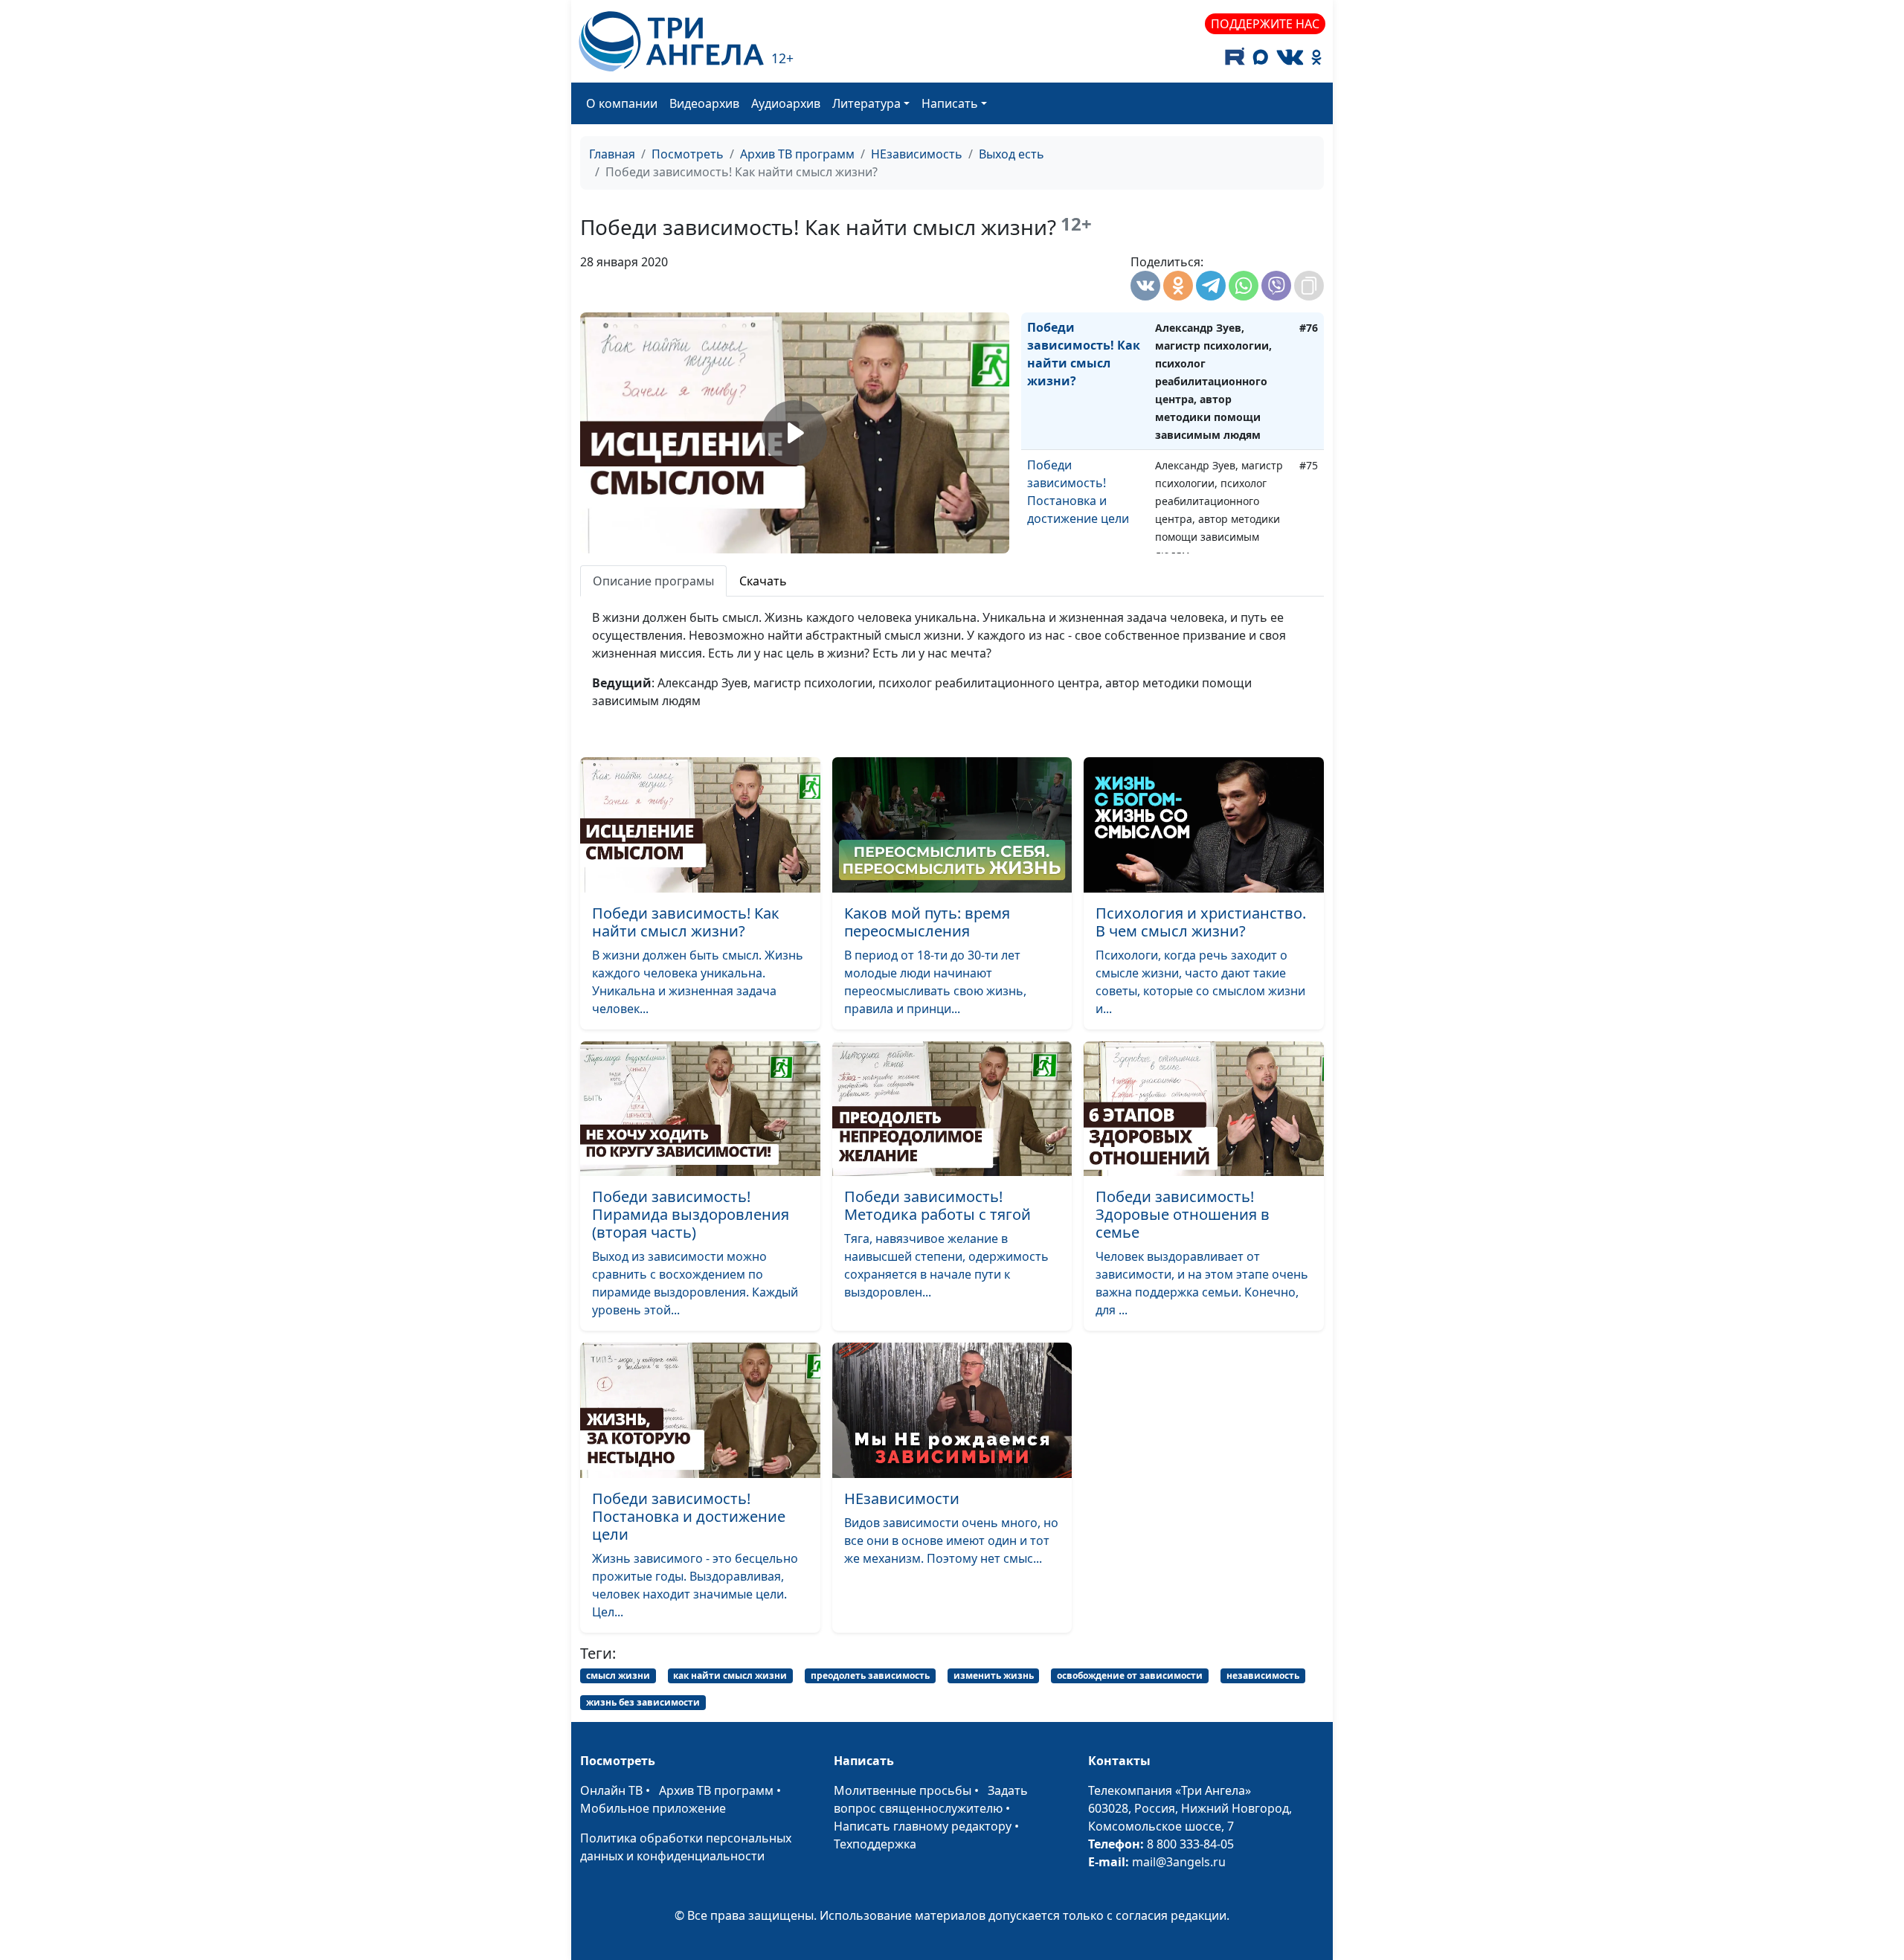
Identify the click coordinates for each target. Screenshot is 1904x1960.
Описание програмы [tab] (653, 581)
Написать (950, 103)
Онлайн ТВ (611, 1790)
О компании (622, 103)
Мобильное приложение (653, 1808)
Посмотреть (688, 154)
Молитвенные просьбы (903, 1790)
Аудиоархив (786, 103)
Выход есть (1011, 154)
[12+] (671, 41)
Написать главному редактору (923, 1826)
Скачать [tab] (763, 581)
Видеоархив (704, 103)
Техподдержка (875, 1844)
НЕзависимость (917, 154)
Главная (612, 154)
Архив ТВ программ (797, 154)
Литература (866, 103)
